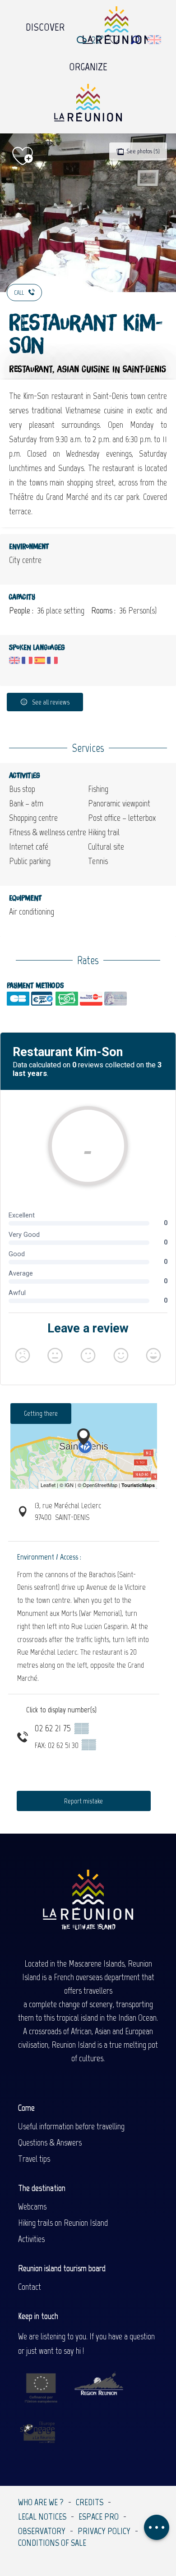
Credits (90, 2502)
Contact (30, 2287)
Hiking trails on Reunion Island (63, 2223)
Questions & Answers (50, 2142)
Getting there (41, 1413)
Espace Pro (99, 2517)
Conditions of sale (52, 2543)
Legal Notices (42, 2517)
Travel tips (34, 2159)
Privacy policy (104, 2531)
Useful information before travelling (71, 2126)
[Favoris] (116, 40)
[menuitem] (45, 25)
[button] (135, 40)
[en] (155, 40)
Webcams (32, 2206)
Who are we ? (41, 2502)
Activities (31, 2239)
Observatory (42, 2531)
